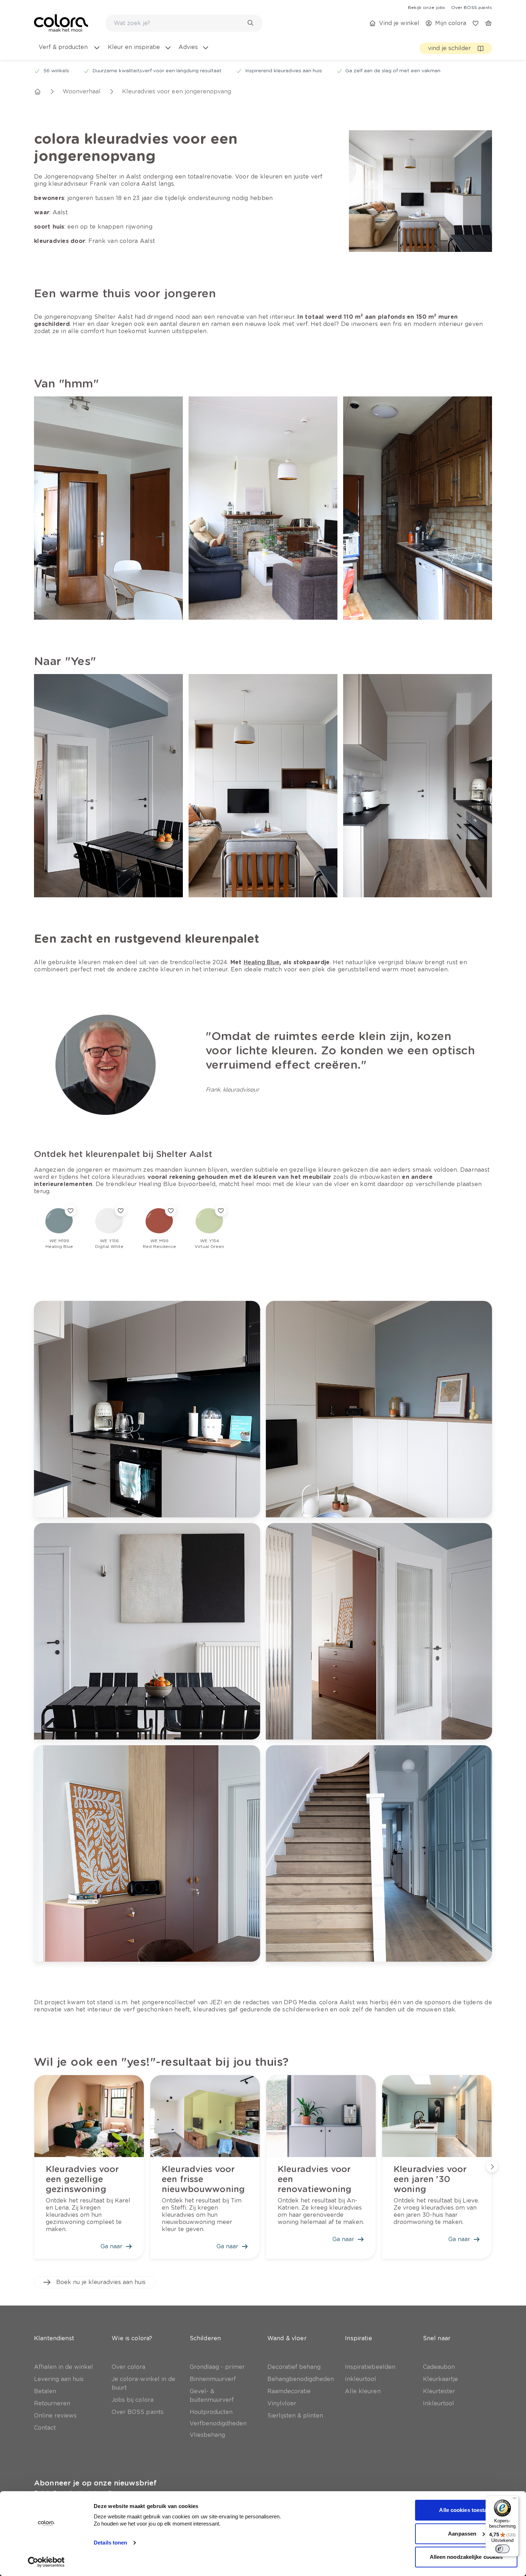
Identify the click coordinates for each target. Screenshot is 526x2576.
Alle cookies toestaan (466, 2510)
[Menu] (515, 2500)
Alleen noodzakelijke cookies (466, 2557)
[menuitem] (69, 52)
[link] (427, 7)
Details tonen (110, 2543)
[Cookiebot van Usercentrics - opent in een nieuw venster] (46, 2562)
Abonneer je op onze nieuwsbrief (95, 2483)
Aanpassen (462, 2534)
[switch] (502, 2549)
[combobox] (184, 23)
